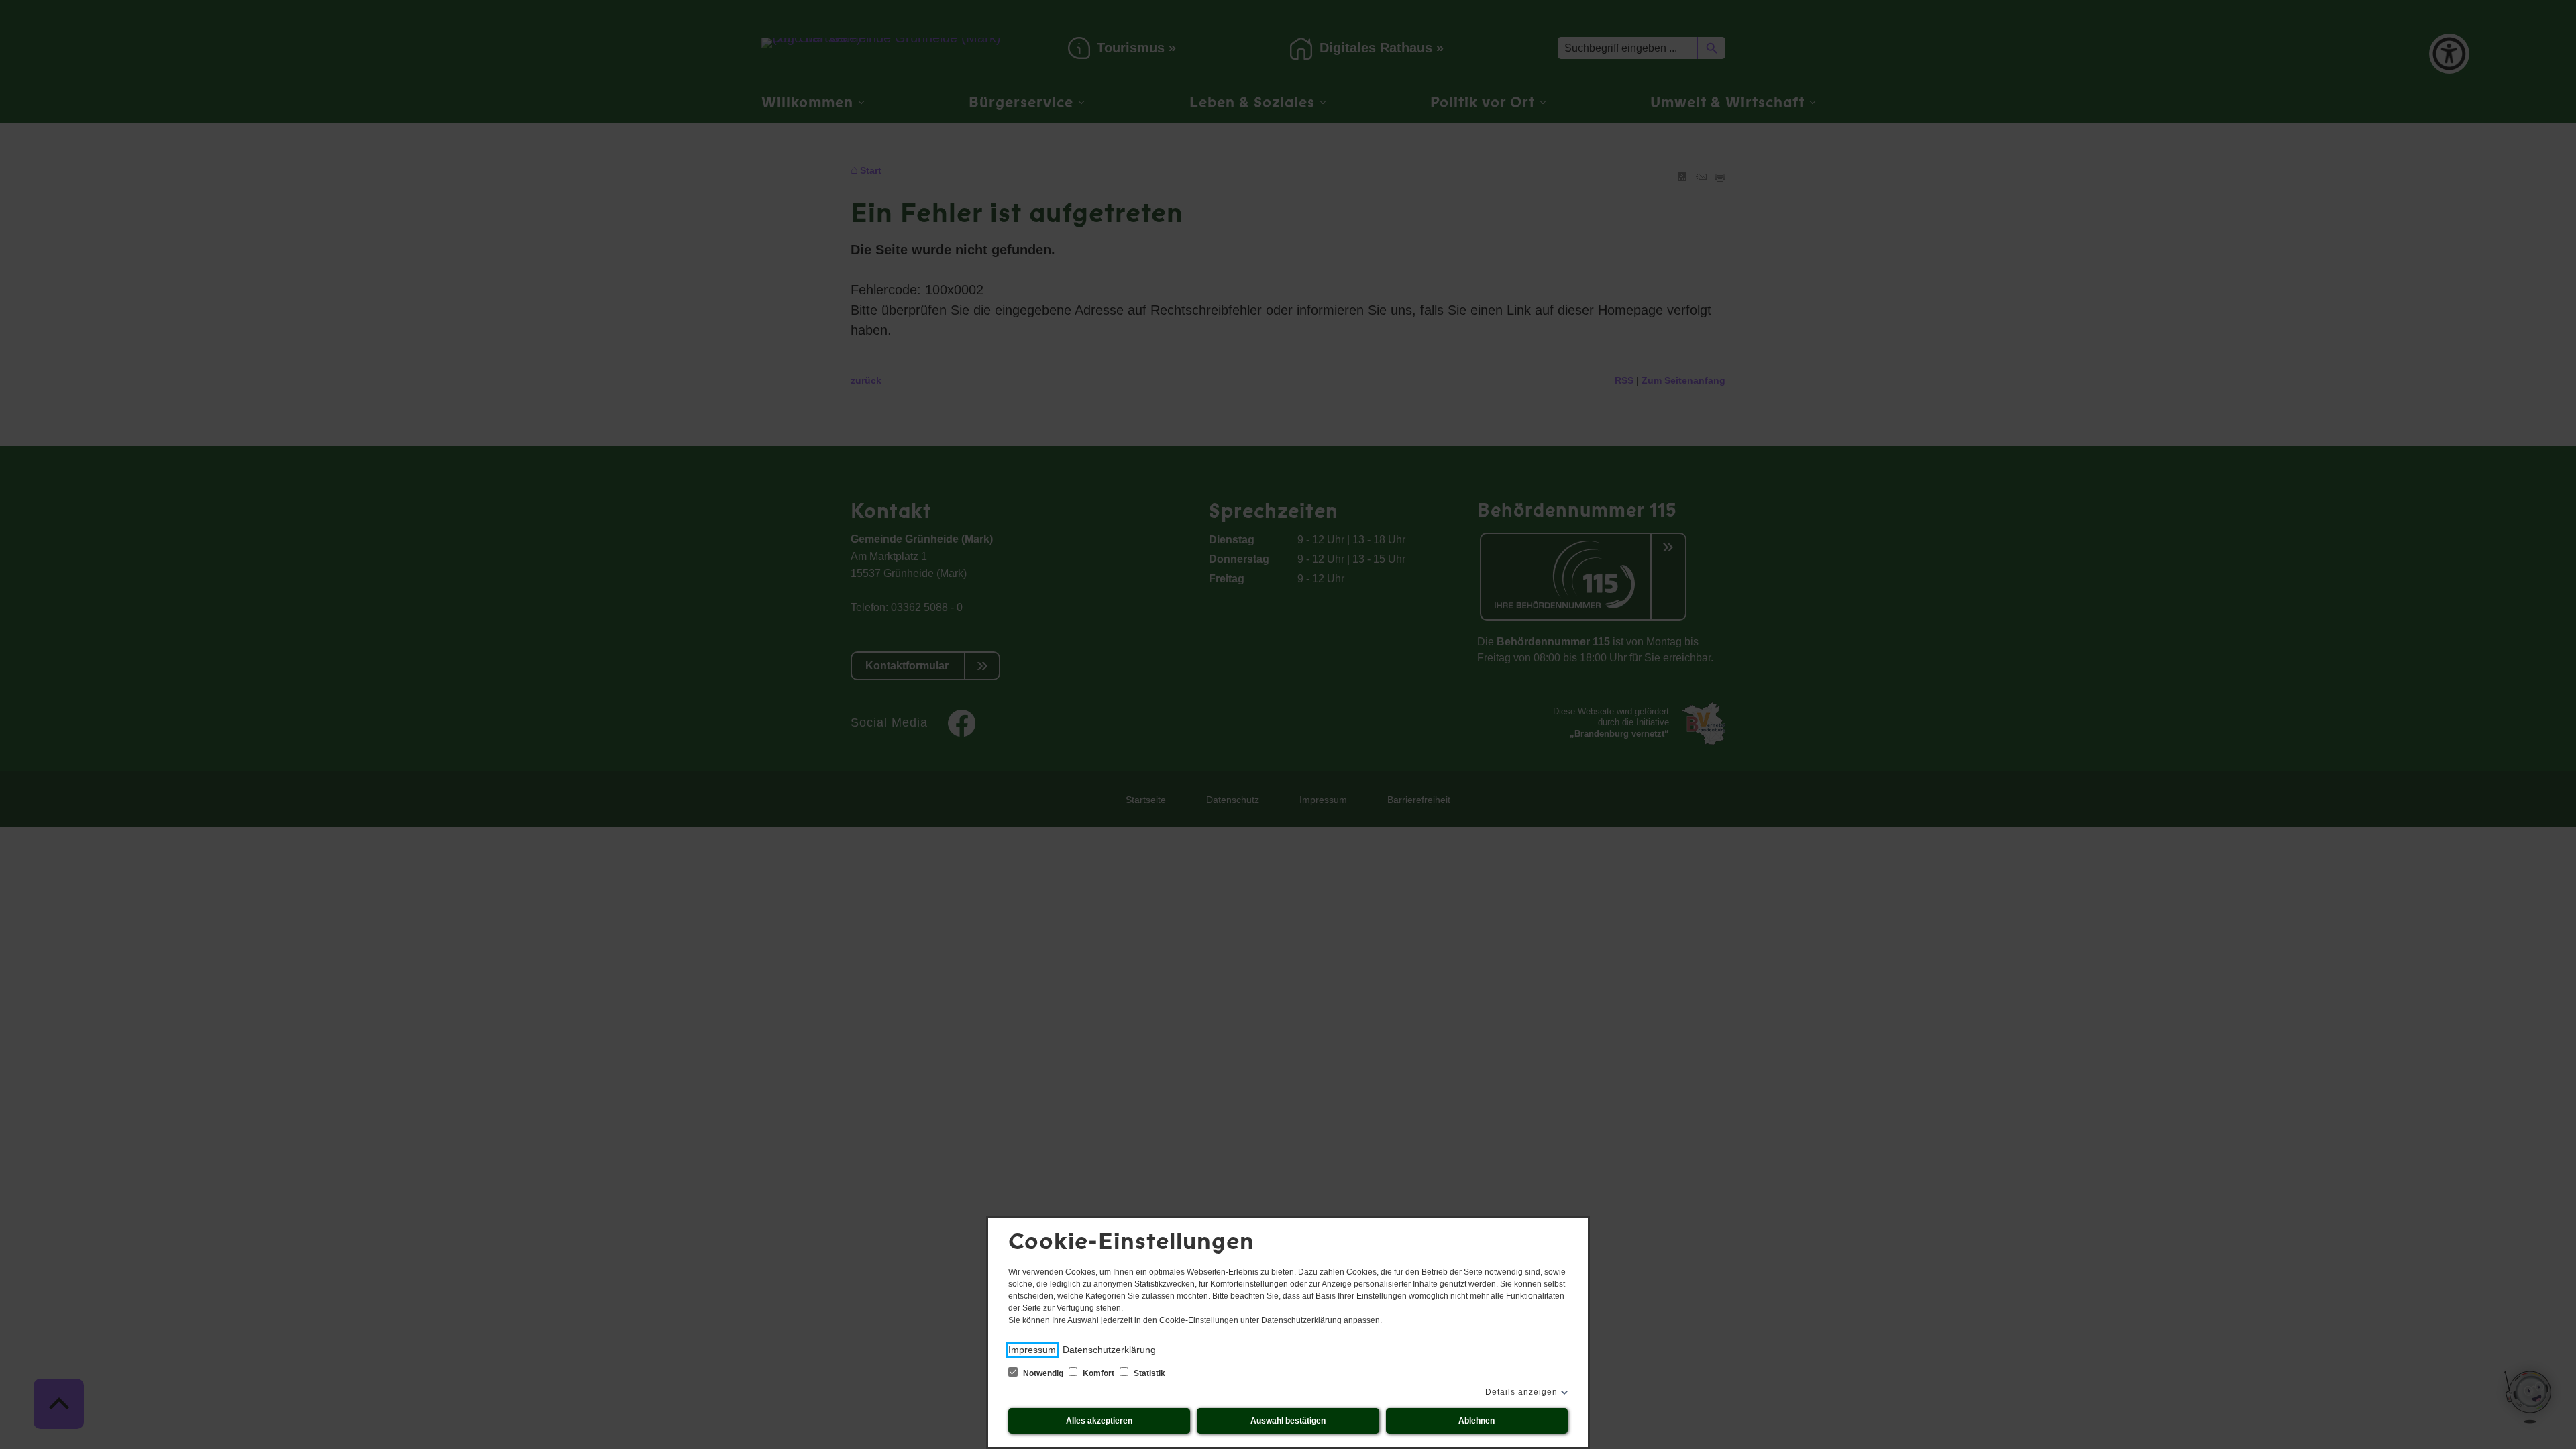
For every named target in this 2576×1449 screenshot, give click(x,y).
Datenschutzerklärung (1109, 1350)
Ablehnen (1477, 1421)
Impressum (1032, 1350)
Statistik (1148, 1373)
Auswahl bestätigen (1288, 1421)
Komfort (1098, 1373)
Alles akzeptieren (1099, 1421)
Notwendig (1043, 1373)
